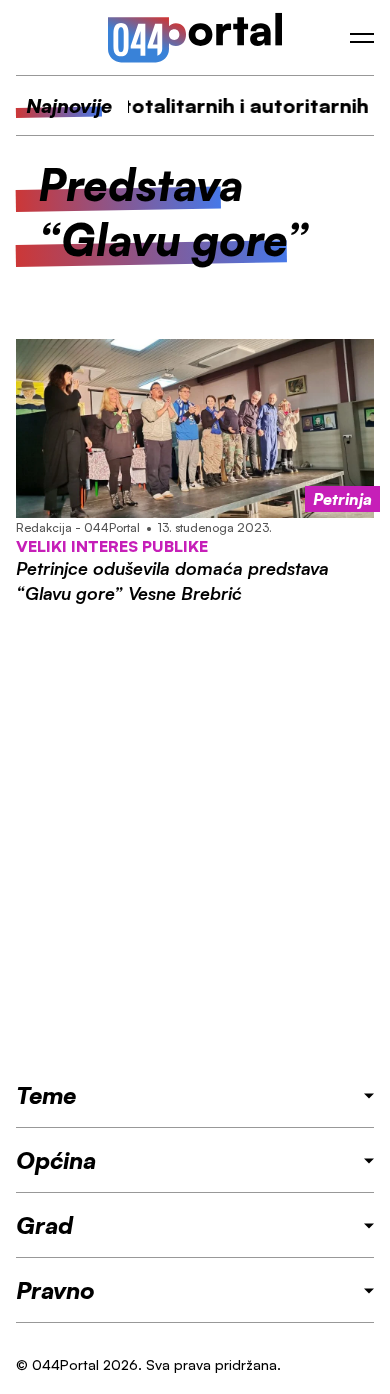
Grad (44, 1225)
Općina (56, 1160)
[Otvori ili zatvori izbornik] (362, 38)
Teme (46, 1095)
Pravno (55, 1290)
